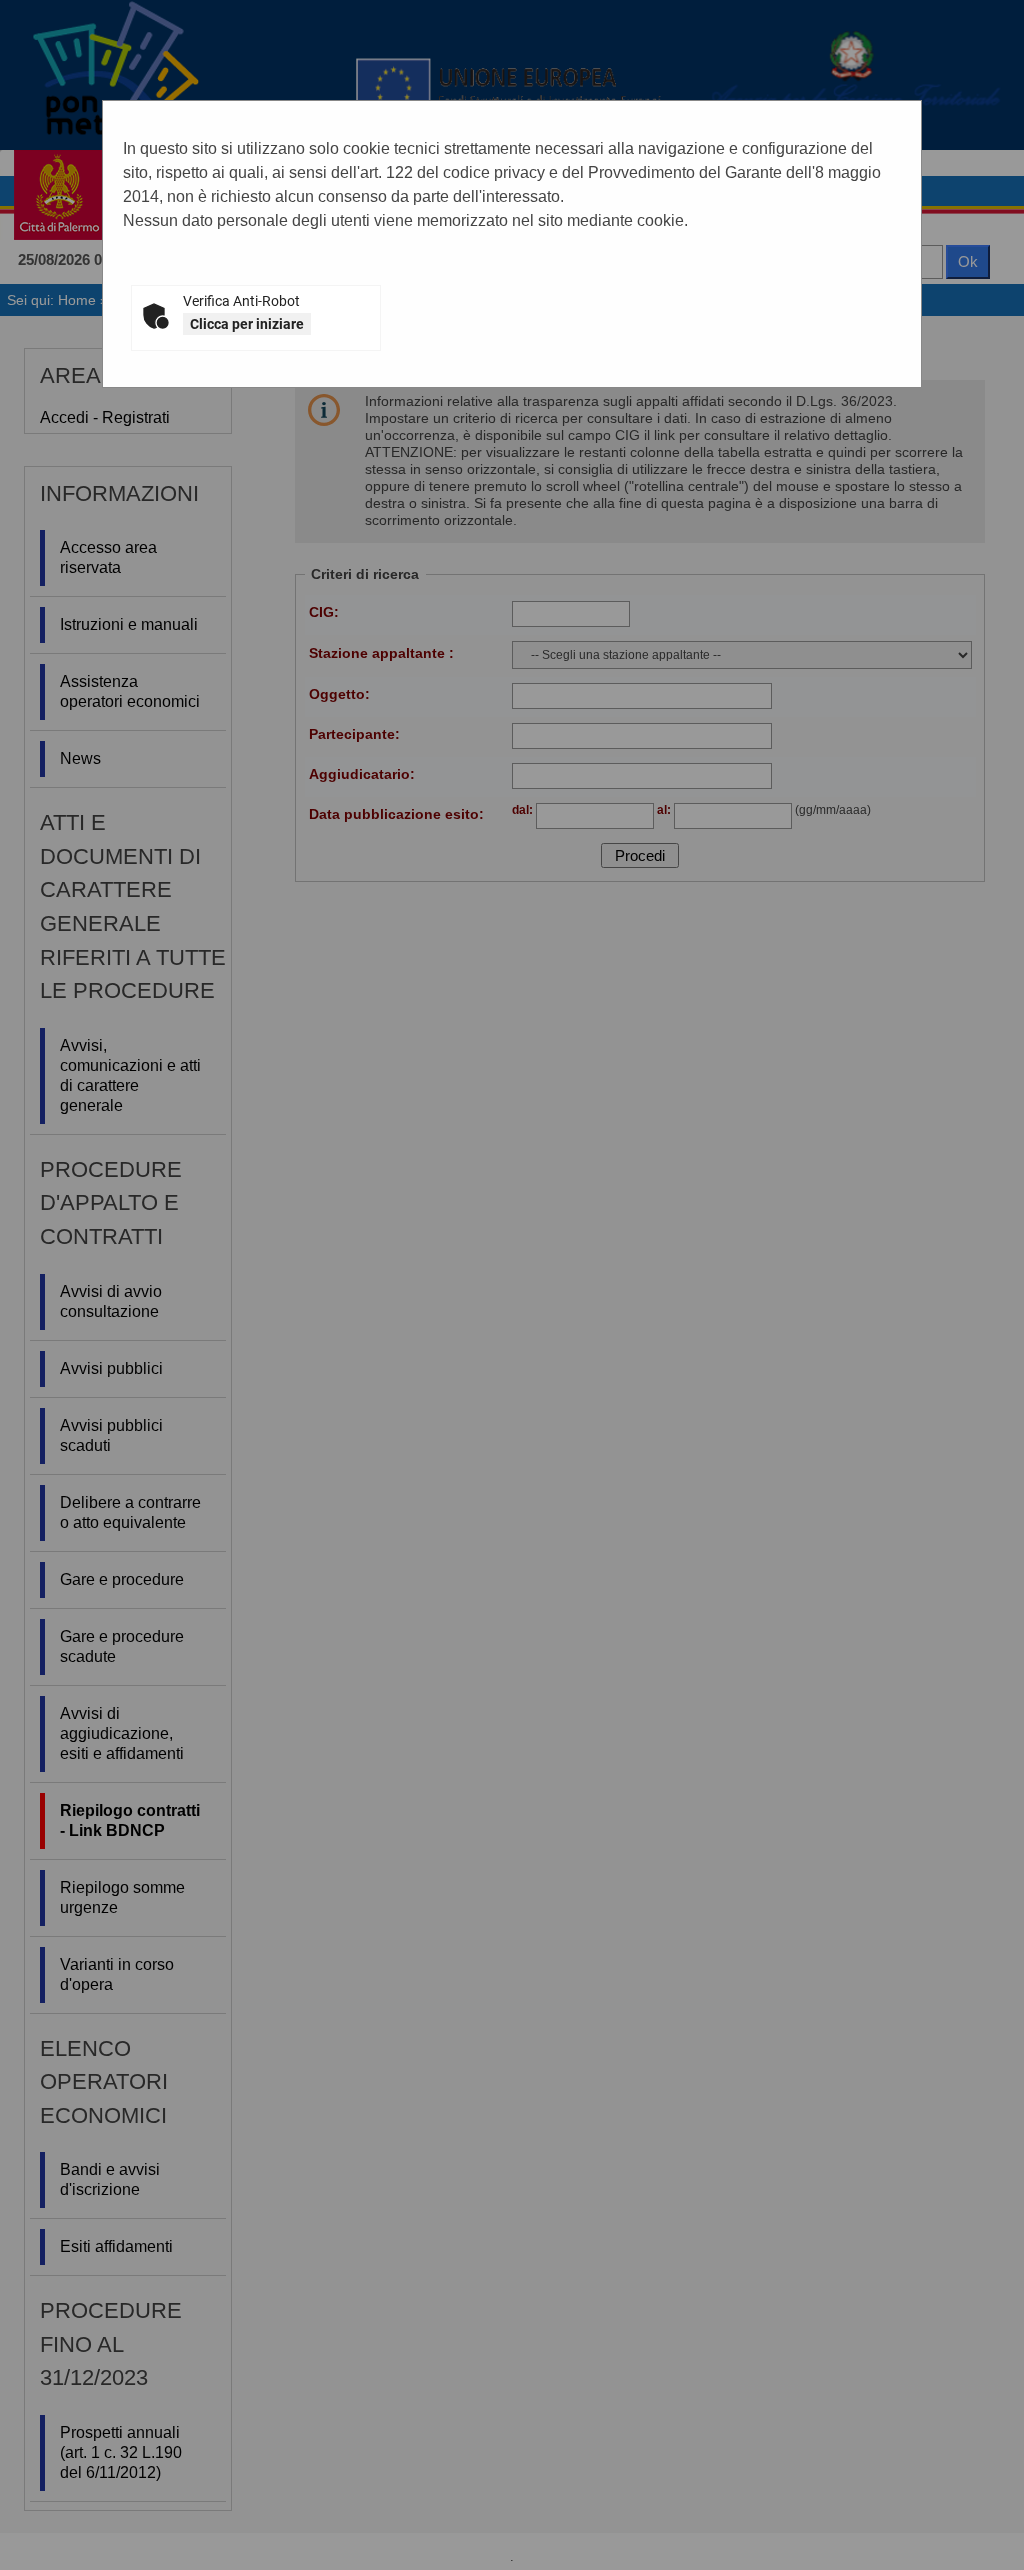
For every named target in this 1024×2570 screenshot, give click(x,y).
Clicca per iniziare (247, 324)
